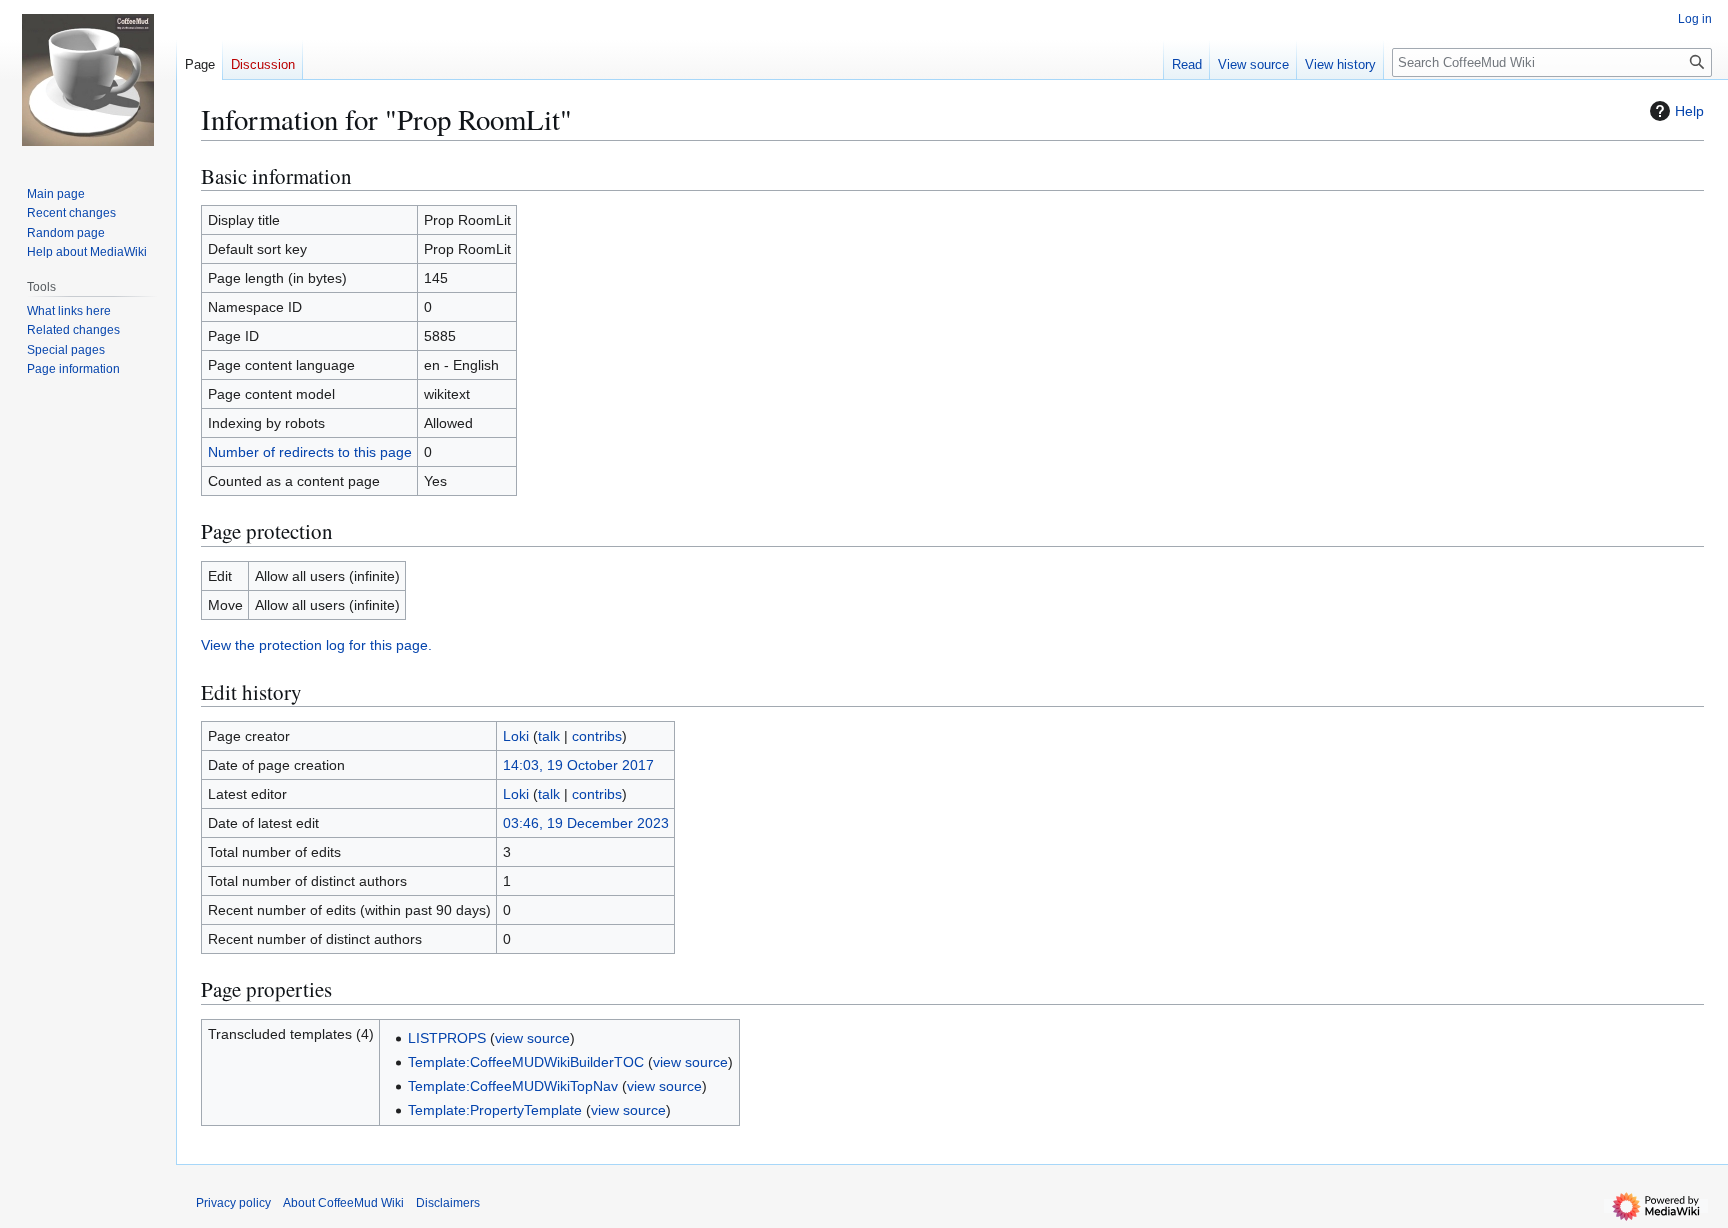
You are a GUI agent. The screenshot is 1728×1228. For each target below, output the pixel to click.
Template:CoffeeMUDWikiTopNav (513, 1086)
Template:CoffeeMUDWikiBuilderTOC (526, 1062)
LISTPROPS (447, 1038)
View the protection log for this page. (316, 645)
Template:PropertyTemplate (495, 1110)
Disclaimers (448, 1203)
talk (549, 736)
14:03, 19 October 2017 (578, 765)
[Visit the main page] (88, 80)
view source (532, 1038)
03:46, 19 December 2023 (586, 823)
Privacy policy (233, 1203)
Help (1689, 111)
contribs (597, 736)
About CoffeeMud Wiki (343, 1203)
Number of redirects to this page (310, 452)
